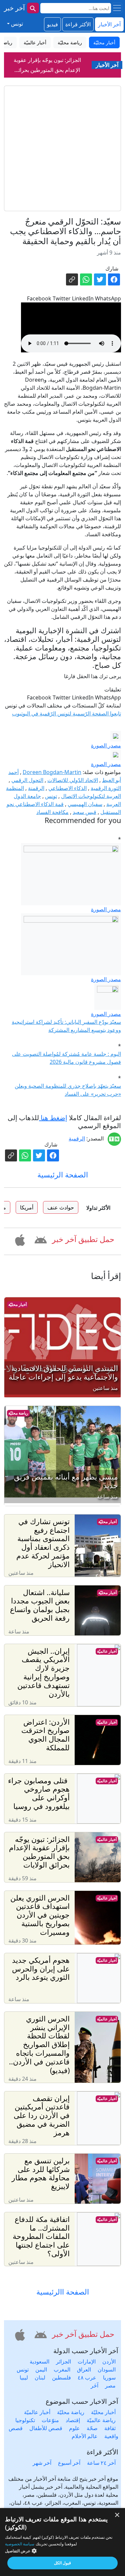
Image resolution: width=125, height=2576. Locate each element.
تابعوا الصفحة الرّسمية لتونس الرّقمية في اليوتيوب (66, 713)
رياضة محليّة (18, 1413)
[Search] (33, 8)
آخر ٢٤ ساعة (101, 2463)
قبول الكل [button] (62, 2563)
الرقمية (77, 1138)
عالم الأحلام (85, 2436)
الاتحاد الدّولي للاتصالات (73, 780)
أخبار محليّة (17, 1304)
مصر (110, 2385)
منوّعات (50, 2420)
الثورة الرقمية (106, 788)
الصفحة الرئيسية (63, 1175)
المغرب (62, 2369)
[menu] (117, 8)
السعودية (39, 2361)
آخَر (94, 2385)
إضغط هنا (53, 1118)
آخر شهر (42, 2463)
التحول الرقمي (27, 780)
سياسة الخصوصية (20, 2544)
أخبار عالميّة (107, 1651)
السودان (107, 2369)
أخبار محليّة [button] (104, 42)
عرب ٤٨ (87, 2377)
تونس (51, 796)
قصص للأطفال (46, 2428)
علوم (74, 2428)
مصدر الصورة (106, 745)
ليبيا (24, 2377)
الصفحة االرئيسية (63, 2292)
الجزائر (63, 2361)
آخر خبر (14, 8)
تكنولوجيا (25, 2420)
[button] (40, 1239)
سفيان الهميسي (85, 804)
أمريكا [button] (27, 1207)
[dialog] (62, 2542)
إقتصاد (73, 2420)
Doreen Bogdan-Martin (52, 772)
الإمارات (87, 2361)
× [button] (117, 2515)
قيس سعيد (84, 812)
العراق (84, 2369)
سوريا (109, 2377)
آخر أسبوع (69, 2463)
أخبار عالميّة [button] (35, 42)
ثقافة (110, 2428)
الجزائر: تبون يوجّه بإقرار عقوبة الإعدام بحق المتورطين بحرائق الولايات (47, 70)
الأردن (109, 2361)
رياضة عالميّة (101, 2420)
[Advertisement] (62, 148)
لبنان (40, 2377)
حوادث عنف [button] (61, 1207)
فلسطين (61, 2377)
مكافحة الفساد (52, 812)
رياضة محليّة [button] (70, 42)
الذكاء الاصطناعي (67, 788)
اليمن (41, 2369)
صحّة (92, 2428)
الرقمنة (36, 788)
